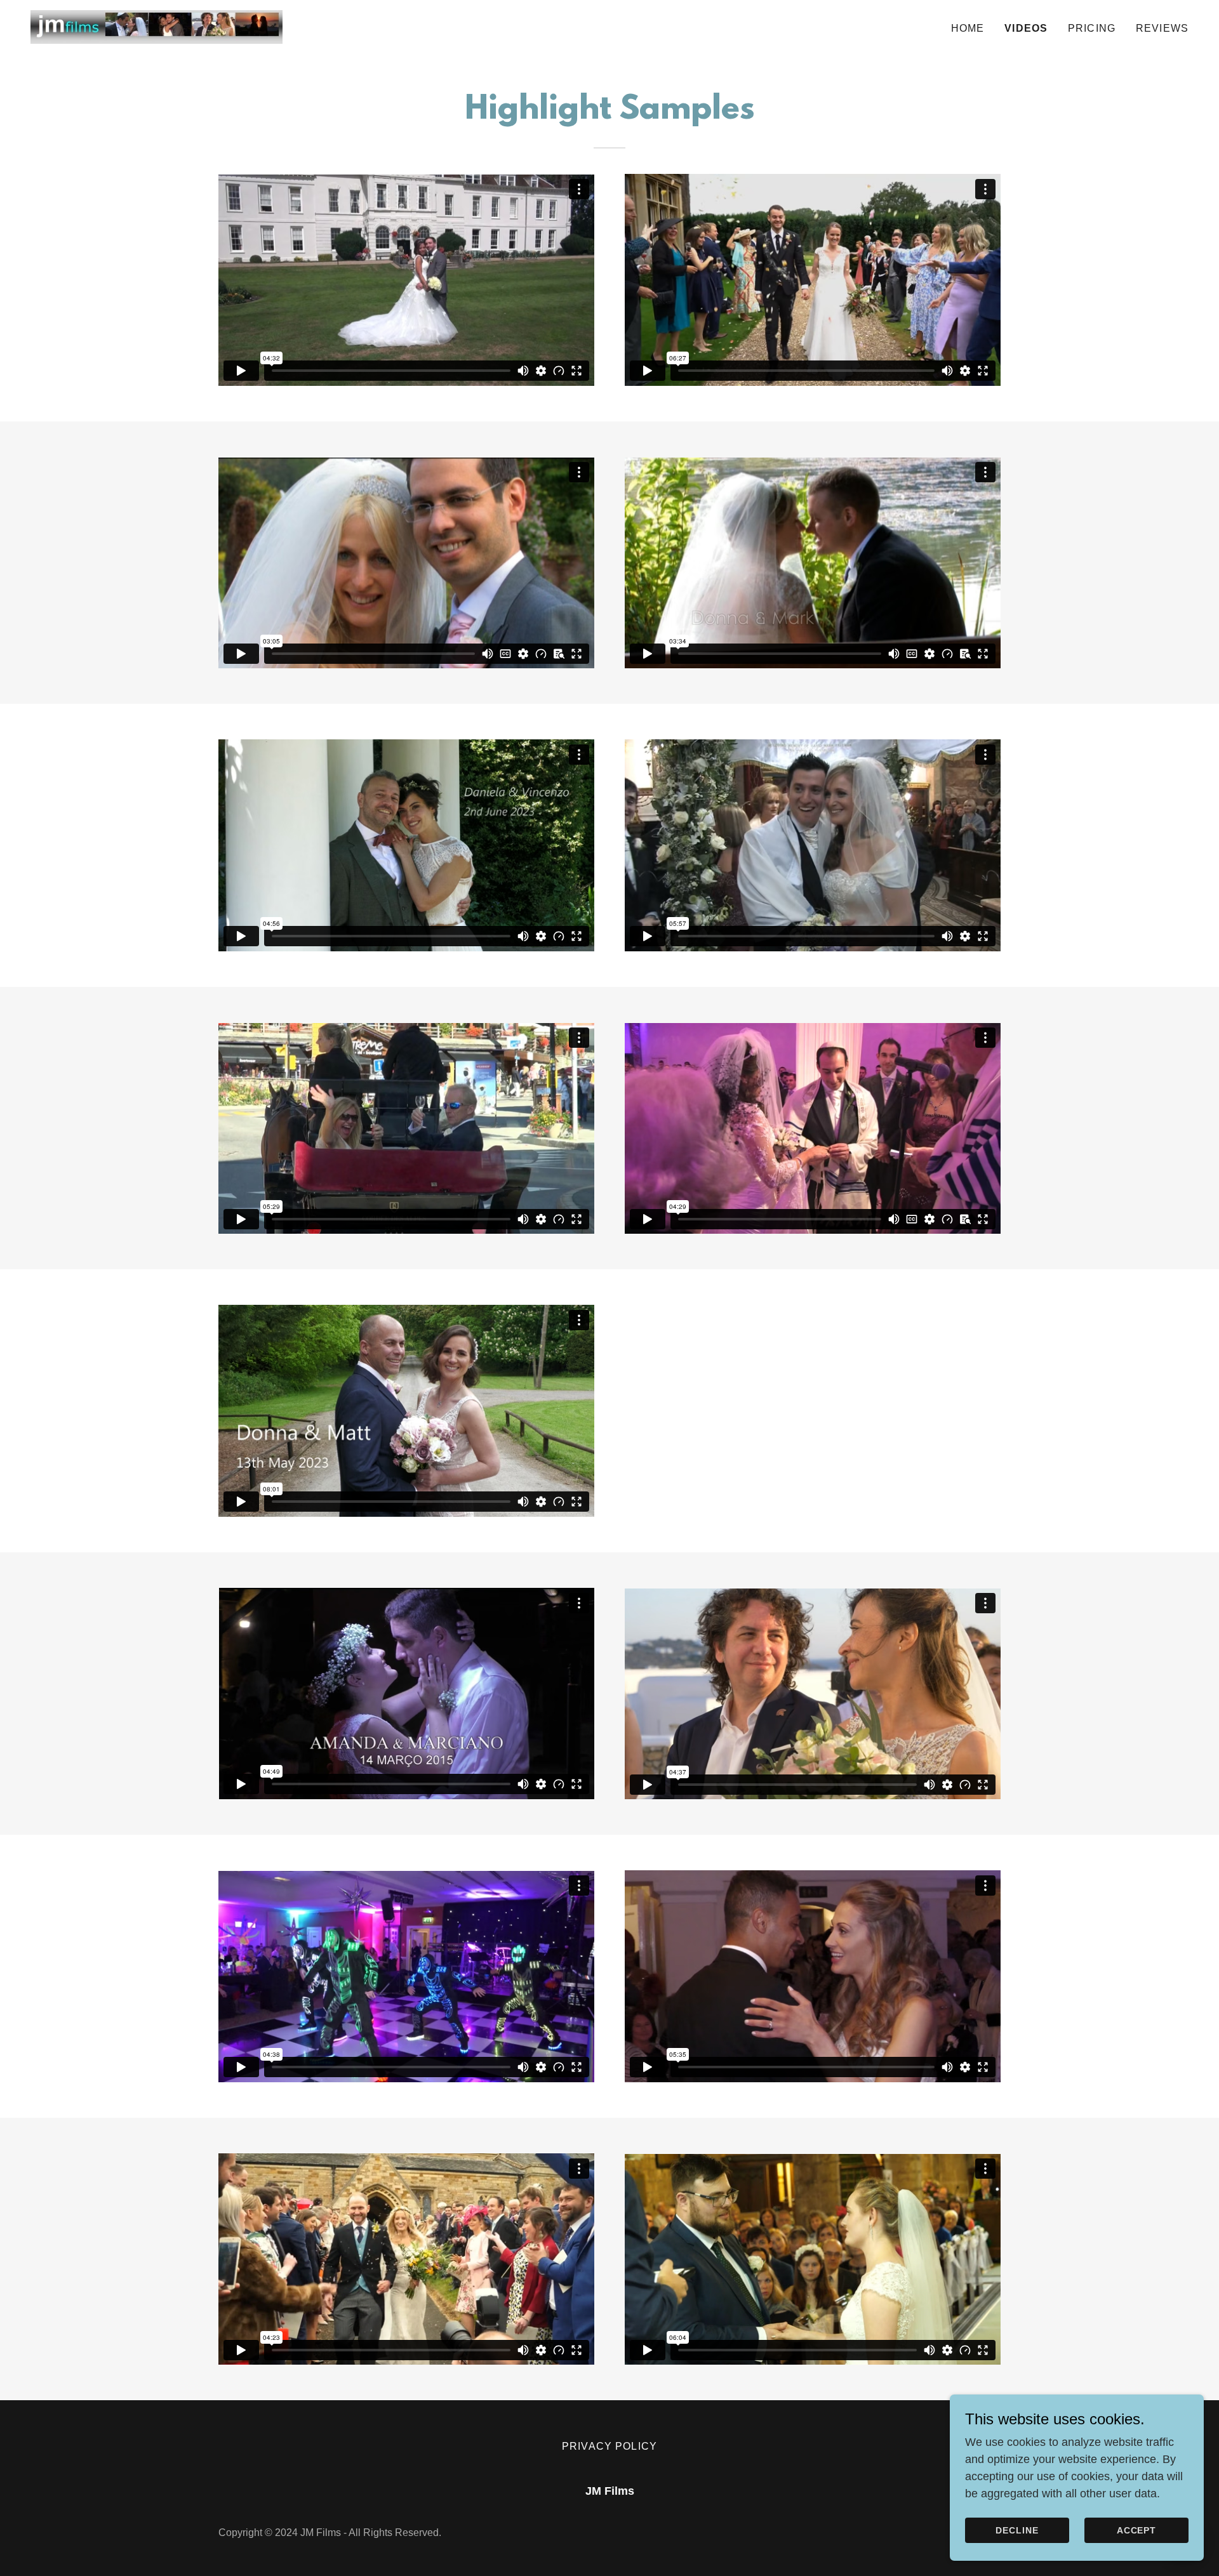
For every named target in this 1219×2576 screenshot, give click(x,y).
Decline (1017, 2530)
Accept (1137, 2530)
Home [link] (968, 28)
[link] (157, 26)
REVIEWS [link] (1162, 28)
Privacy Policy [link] (609, 2446)
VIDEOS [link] (1026, 28)
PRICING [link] (1092, 28)
